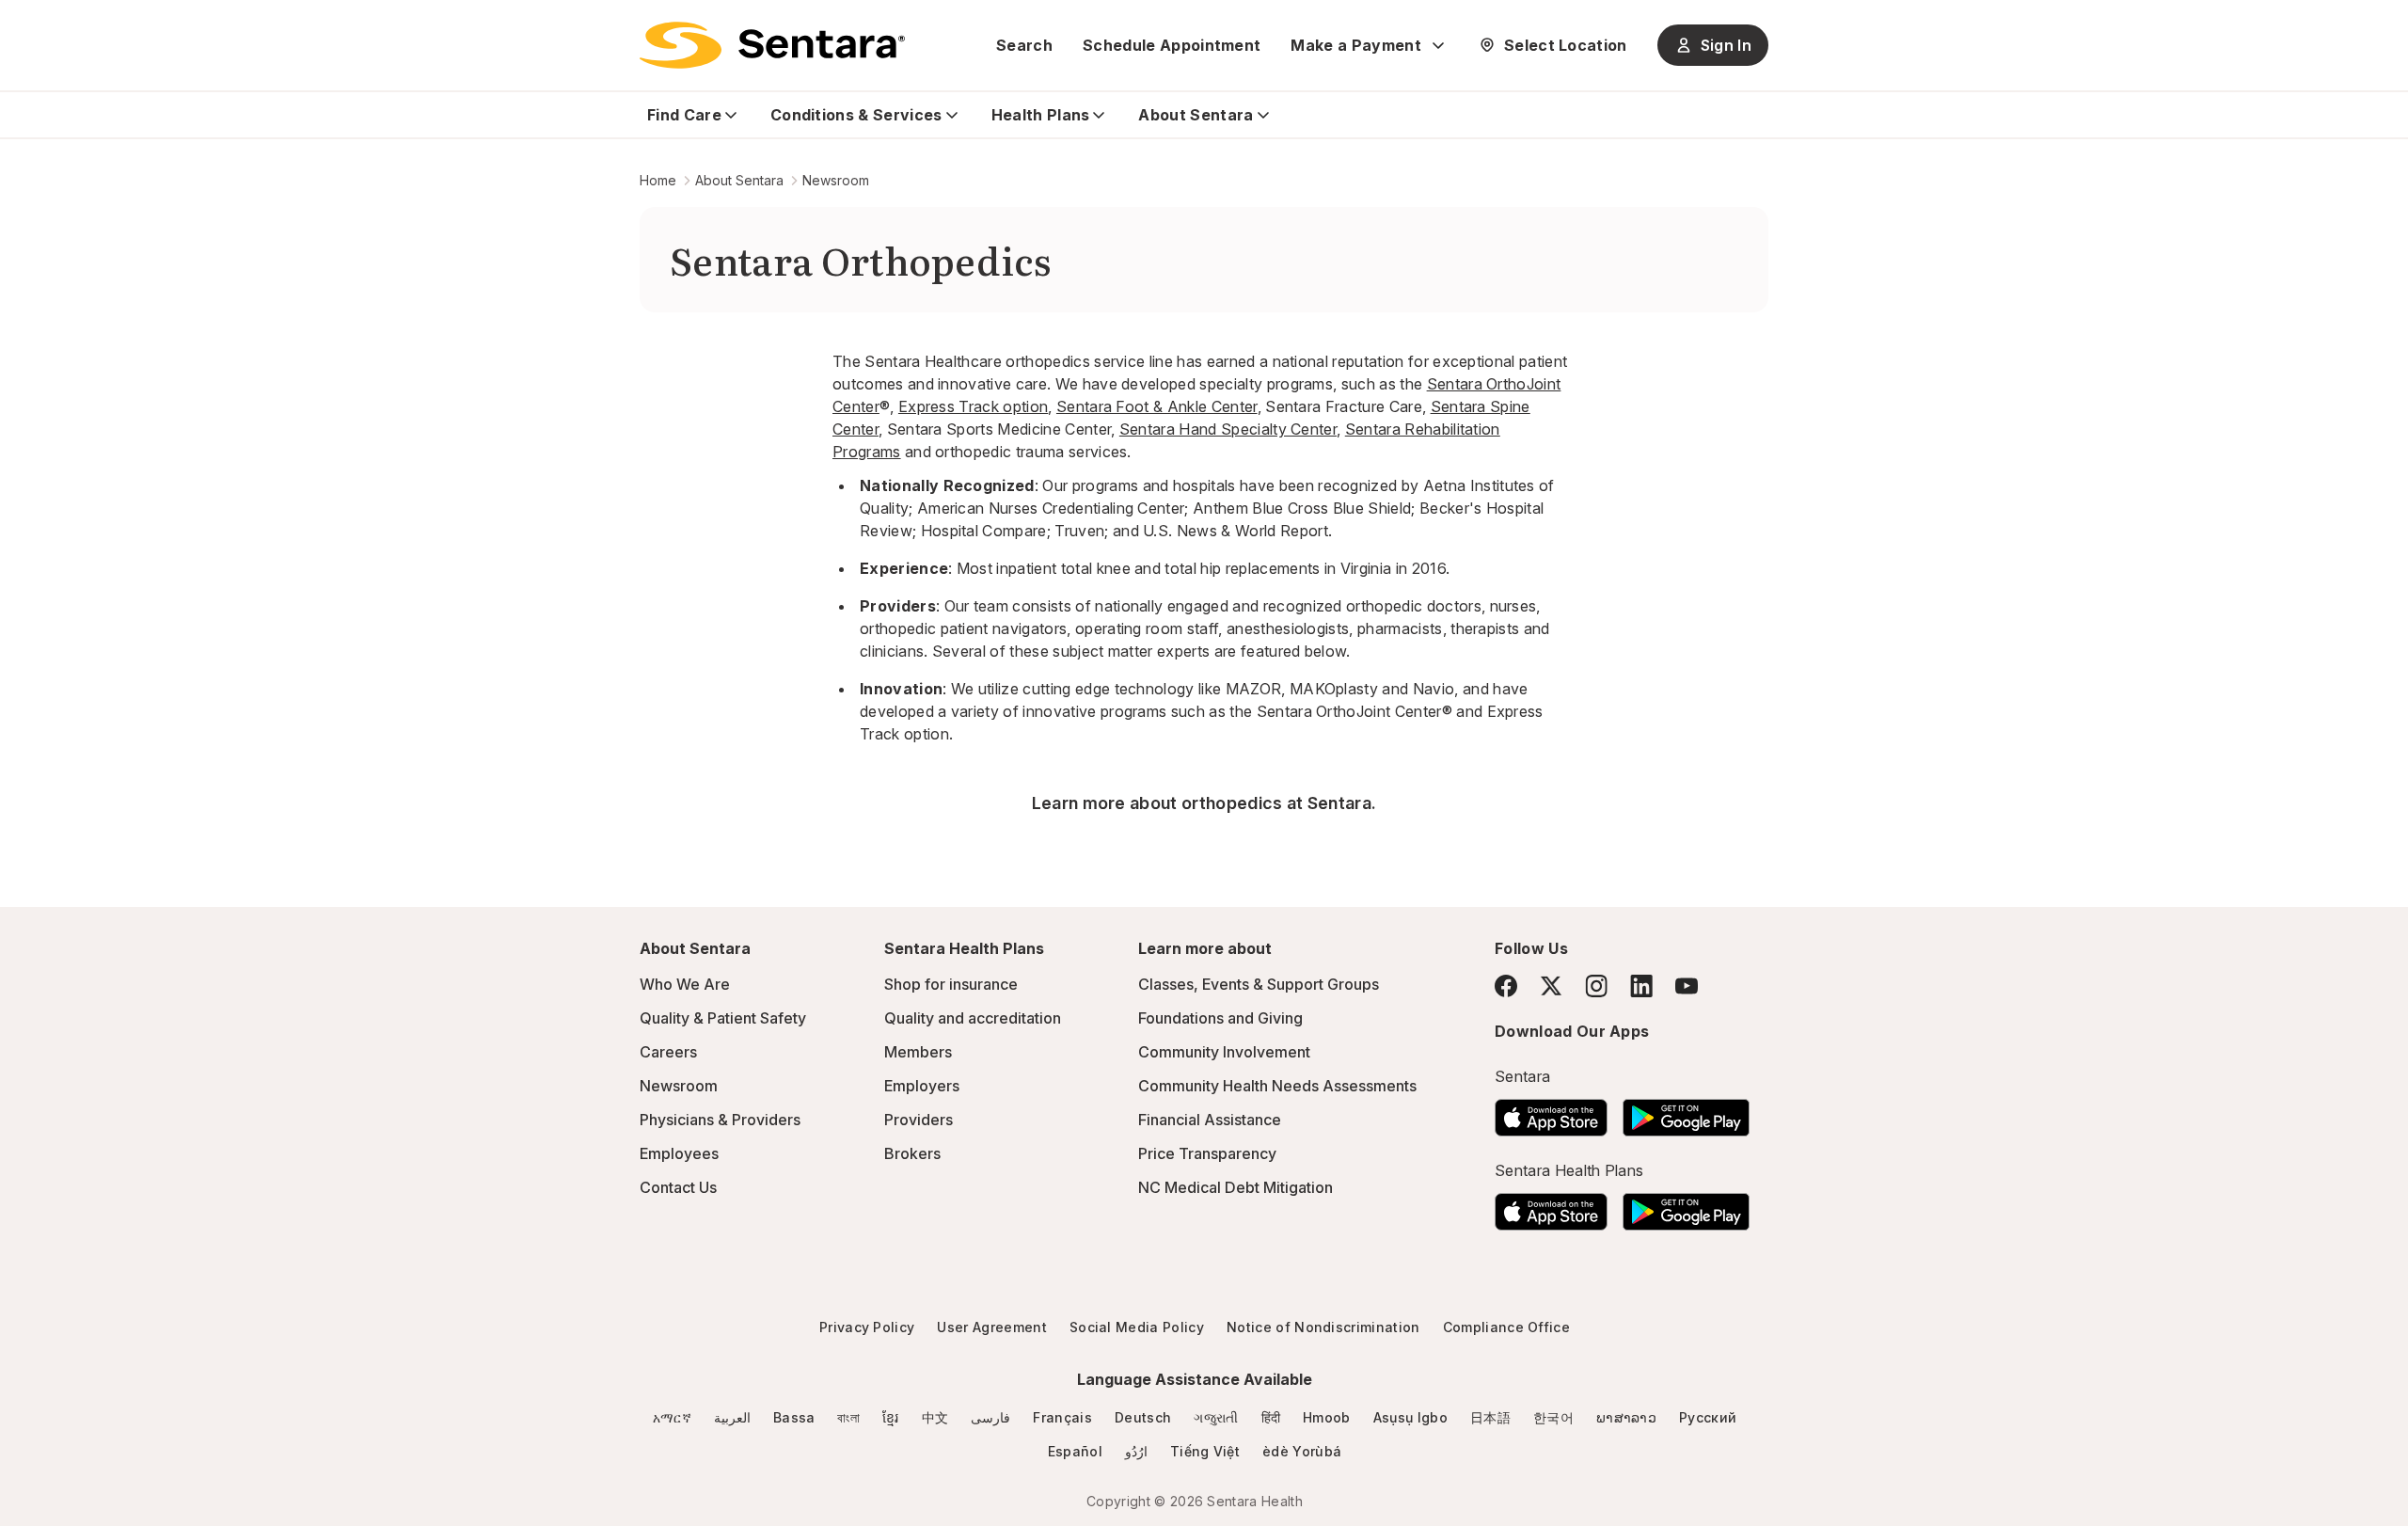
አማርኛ (672, 1417)
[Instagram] (1596, 986)
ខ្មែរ (891, 1417)
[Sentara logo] (772, 45)
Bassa (794, 1417)
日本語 (1490, 1417)
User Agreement (991, 1327)
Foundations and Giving (1220, 1018)
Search (1024, 45)
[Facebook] (1506, 986)
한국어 (1553, 1417)
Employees (679, 1153)
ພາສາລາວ (1626, 1417)
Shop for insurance (951, 984)
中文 (935, 1417)
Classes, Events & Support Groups (1259, 984)
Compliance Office (1506, 1327)
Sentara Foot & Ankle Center (1157, 406)
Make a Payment (1355, 45)
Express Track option (973, 406)
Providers (919, 1120)
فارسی (990, 1417)
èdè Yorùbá (1302, 1451)
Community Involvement (1224, 1052)
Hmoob (1327, 1417)
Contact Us (678, 1187)
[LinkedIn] (1641, 986)
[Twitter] (1551, 986)
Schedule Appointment (1172, 45)
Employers (922, 1086)
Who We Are (685, 984)
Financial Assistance (1210, 1120)
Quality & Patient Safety (723, 1018)
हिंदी (1271, 1417)
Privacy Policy (867, 1327)
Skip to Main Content (28, 26)
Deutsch (1143, 1417)
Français (1062, 1417)
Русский (1708, 1417)
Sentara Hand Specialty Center (1228, 429)
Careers (668, 1052)
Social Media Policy (1137, 1327)
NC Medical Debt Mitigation (1236, 1187)
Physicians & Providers (720, 1120)
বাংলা (848, 1417)
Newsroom (836, 180)
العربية (732, 1417)
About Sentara (739, 180)
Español (1075, 1451)
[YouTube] (1687, 986)
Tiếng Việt (1205, 1451)
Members (918, 1052)
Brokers (912, 1153)
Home (658, 180)
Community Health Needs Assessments (1277, 1086)
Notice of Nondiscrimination (1323, 1327)
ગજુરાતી (1216, 1417)
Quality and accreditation (973, 1018)
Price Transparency (1207, 1153)
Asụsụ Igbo (1410, 1417)
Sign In (1726, 45)
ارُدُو (1136, 1451)
